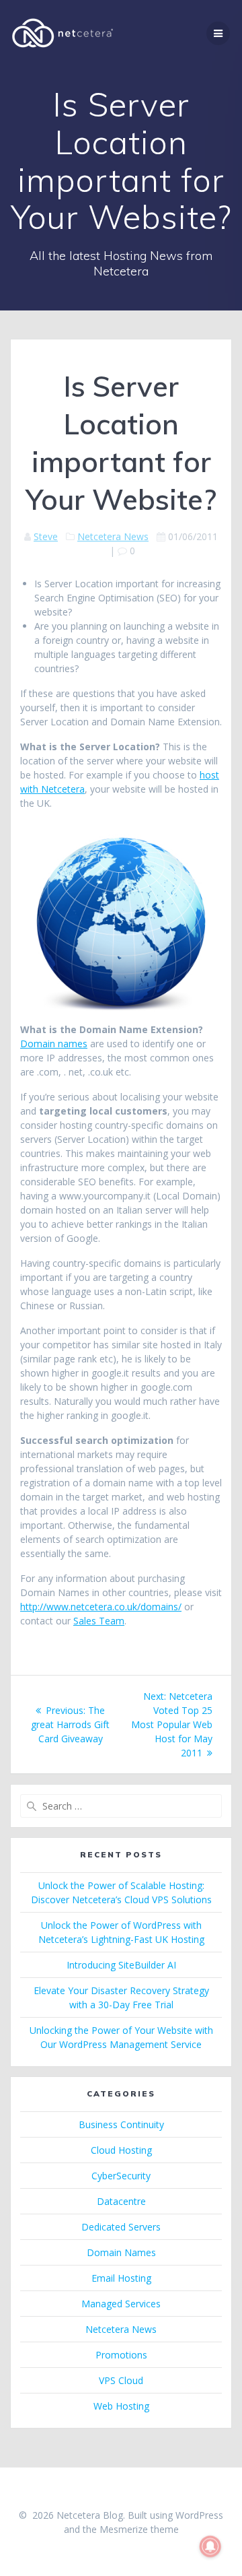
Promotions (121, 2355)
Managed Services (121, 2304)
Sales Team (99, 1621)
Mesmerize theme (139, 2529)
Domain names (54, 1044)
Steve (46, 536)
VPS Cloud (121, 2380)
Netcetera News (113, 536)
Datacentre (121, 2201)
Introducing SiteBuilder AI (121, 1965)
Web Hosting (121, 2406)
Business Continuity (121, 2124)
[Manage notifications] (210, 2546)
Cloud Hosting (121, 2150)
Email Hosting (121, 2278)
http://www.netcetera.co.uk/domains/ (101, 1607)
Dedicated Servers (121, 2227)
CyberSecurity (121, 2176)
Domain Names (121, 2252)
